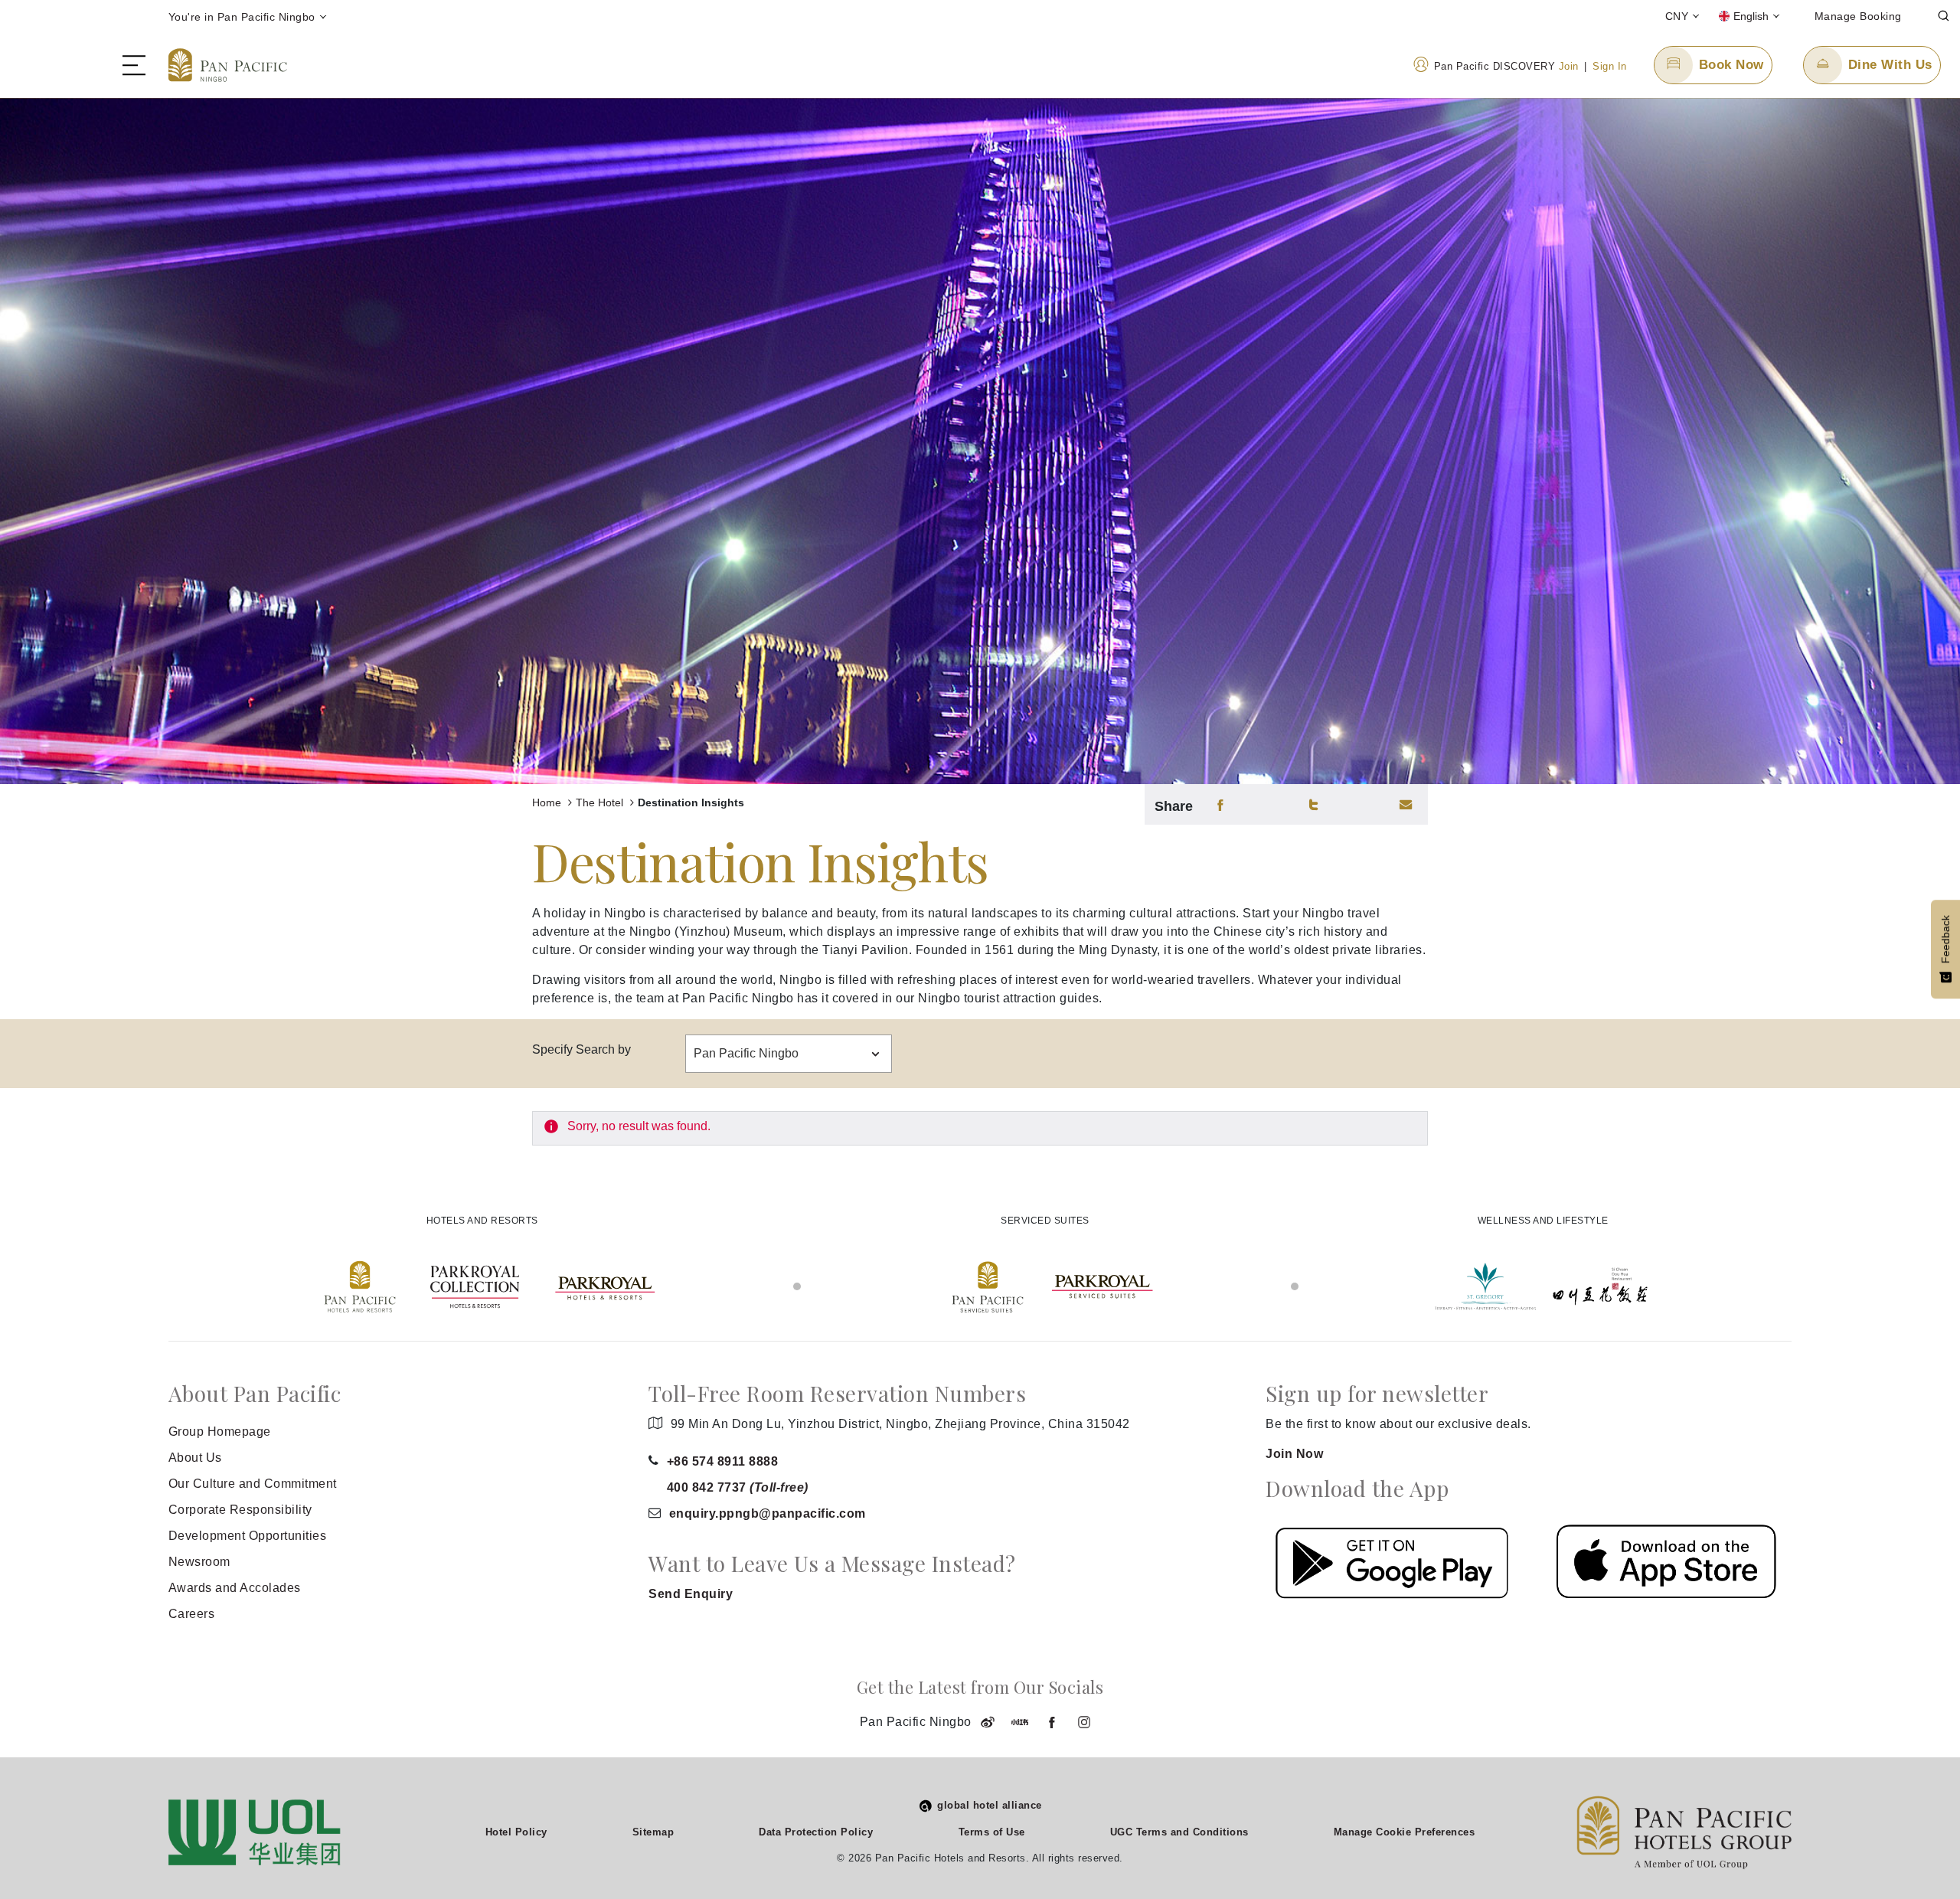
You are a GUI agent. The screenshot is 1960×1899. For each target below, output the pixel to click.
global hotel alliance (990, 1805)
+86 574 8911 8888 (723, 1461)
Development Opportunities (248, 1536)
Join (1569, 66)
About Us (195, 1458)
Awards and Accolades (235, 1588)
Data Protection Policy (816, 1832)
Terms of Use (992, 1832)
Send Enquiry (691, 1594)
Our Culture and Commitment (253, 1484)
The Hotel (601, 802)
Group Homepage (220, 1432)
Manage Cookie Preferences (1405, 1832)
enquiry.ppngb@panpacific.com (768, 1513)
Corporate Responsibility (240, 1510)
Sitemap (653, 1832)
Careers (192, 1614)
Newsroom (199, 1562)
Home (548, 802)
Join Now (1294, 1454)
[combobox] (789, 1054)
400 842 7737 (738, 1487)
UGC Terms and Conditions (1179, 1832)
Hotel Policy (516, 1832)
